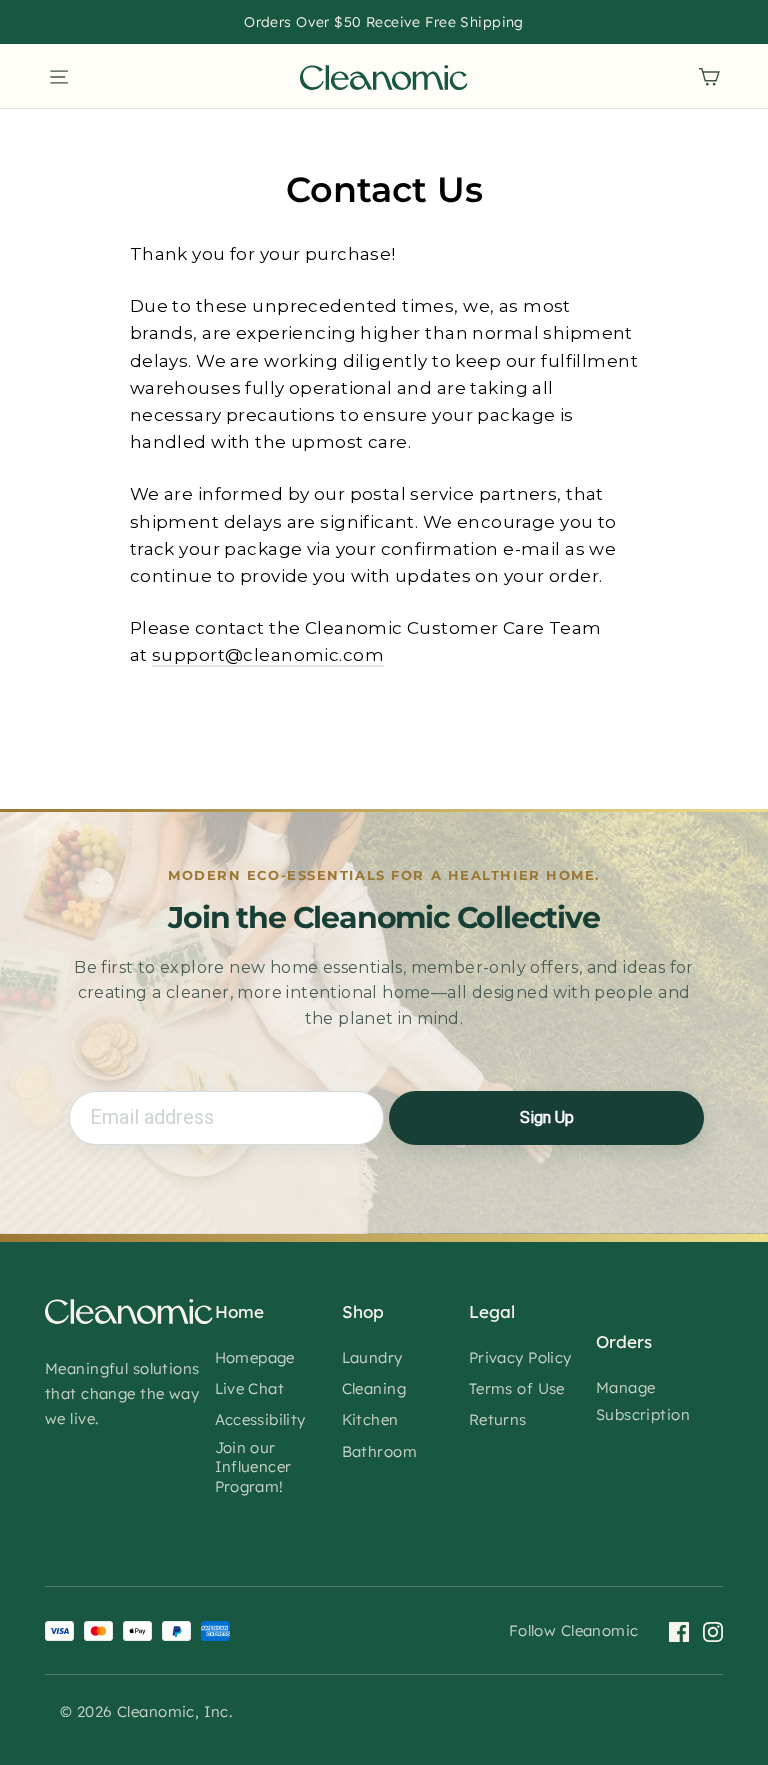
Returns (498, 1419)
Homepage (255, 1357)
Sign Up (547, 1117)
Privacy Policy (520, 1357)
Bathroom (379, 1451)
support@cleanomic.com (268, 655)
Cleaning (374, 1388)
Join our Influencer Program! (253, 1467)
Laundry (372, 1357)
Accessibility (260, 1419)
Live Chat (249, 1388)
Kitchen (370, 1419)
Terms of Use (517, 1388)
